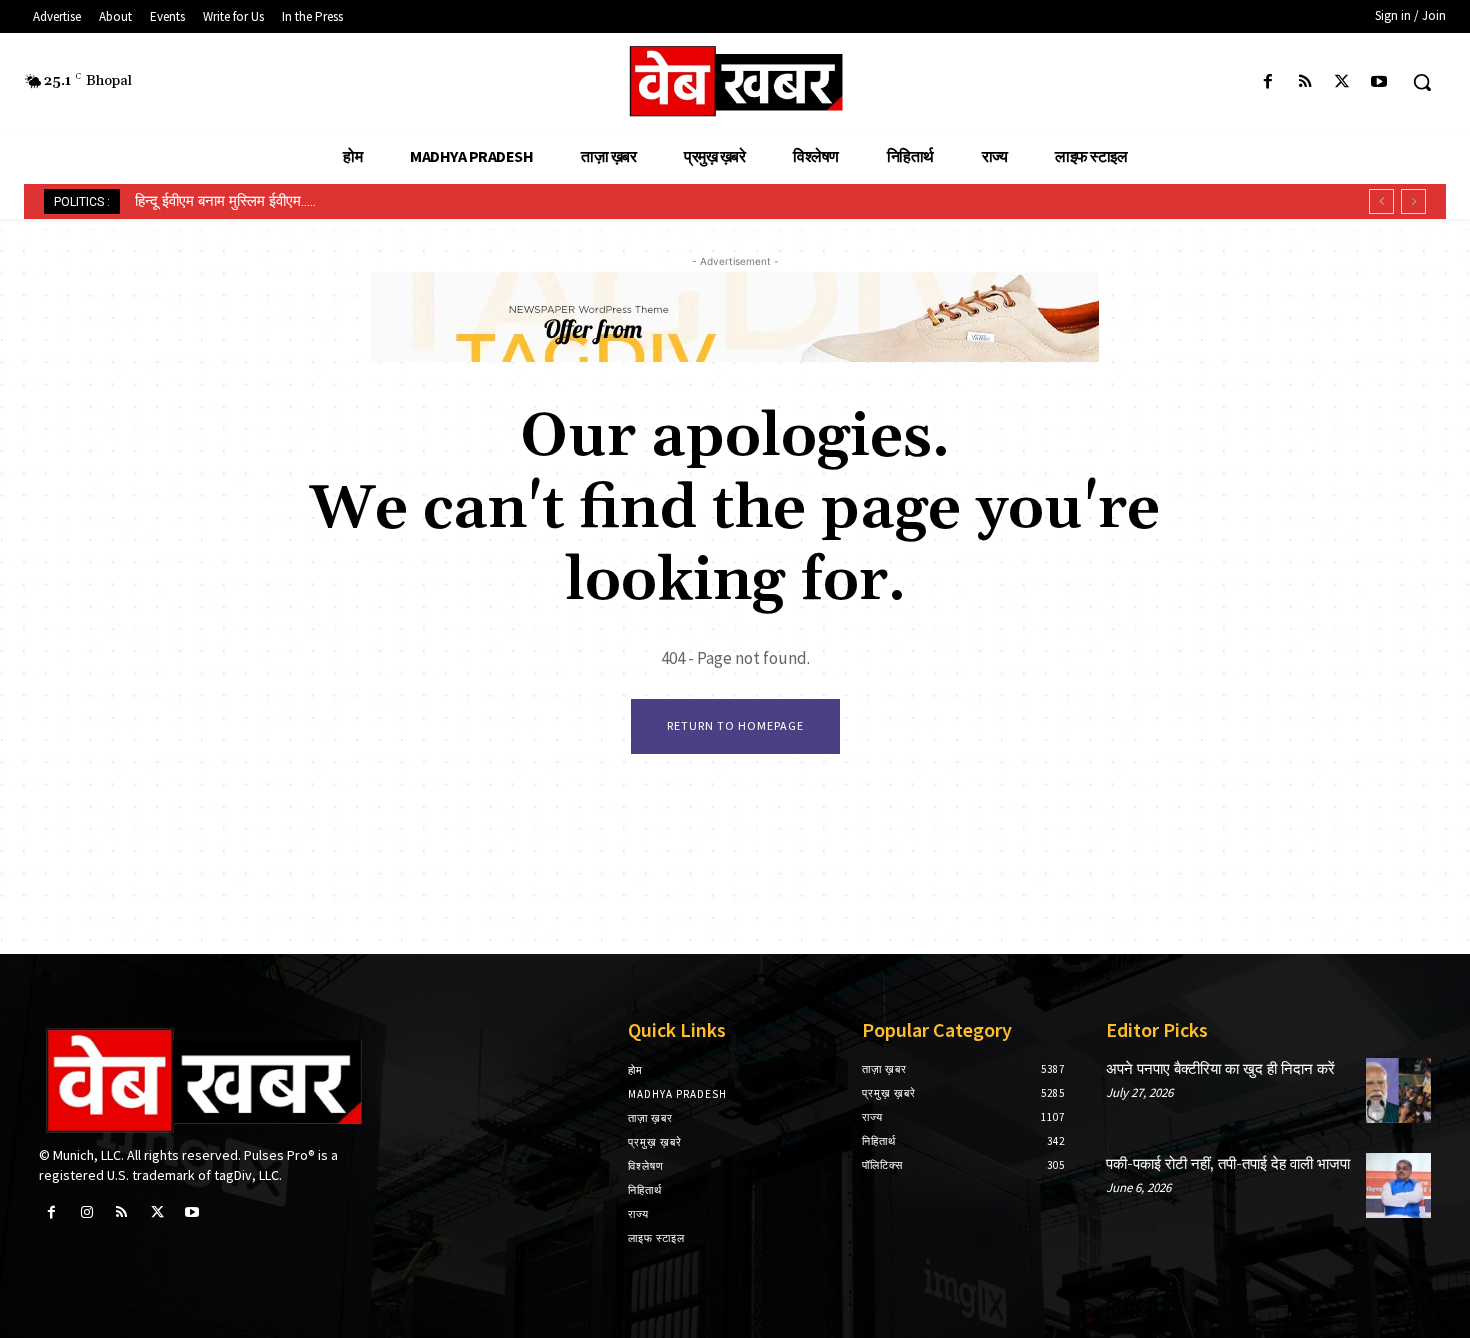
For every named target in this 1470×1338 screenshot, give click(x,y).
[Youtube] (1379, 82)
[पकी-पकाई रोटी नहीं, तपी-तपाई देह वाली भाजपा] (1398, 1185)
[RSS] (1304, 82)
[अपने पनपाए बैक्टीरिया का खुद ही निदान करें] (1398, 1090)
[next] (1413, 201)
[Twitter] (1342, 82)
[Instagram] (86, 1212)
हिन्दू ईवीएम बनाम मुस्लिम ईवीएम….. (225, 201)
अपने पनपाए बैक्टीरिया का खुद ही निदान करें (1220, 1069)
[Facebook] (1267, 82)
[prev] (1381, 201)
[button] (1422, 82)
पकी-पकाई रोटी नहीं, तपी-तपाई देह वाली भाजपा (1228, 1164)
